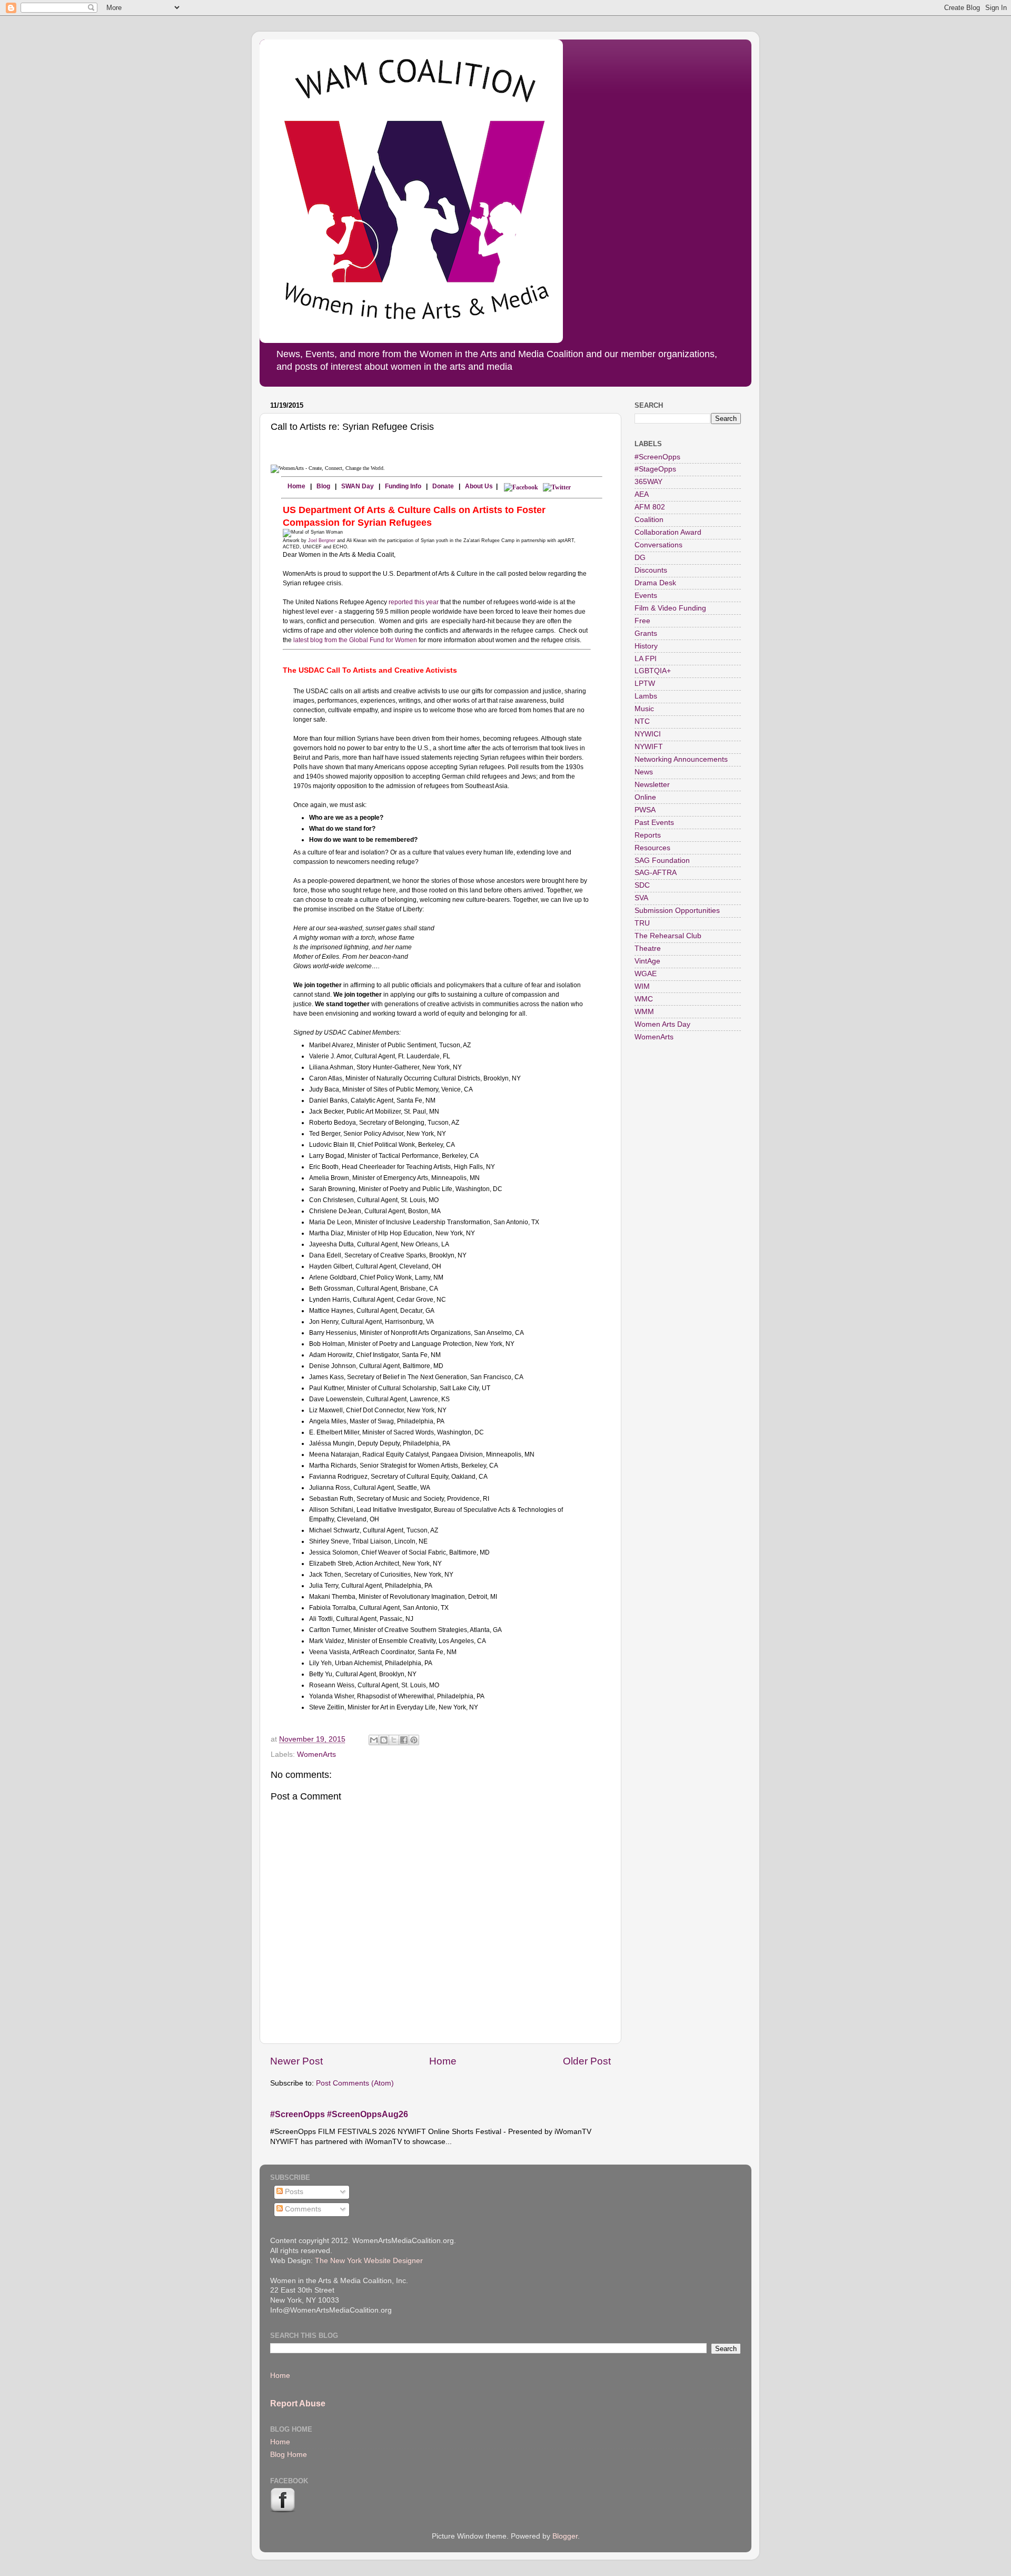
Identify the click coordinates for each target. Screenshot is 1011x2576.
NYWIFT (649, 747)
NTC (642, 721)
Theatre (648, 948)
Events (646, 596)
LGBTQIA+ (653, 671)
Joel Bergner (322, 540)
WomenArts (316, 1754)
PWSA (645, 810)
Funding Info (403, 486)
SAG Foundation (662, 861)
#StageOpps (655, 469)
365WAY (648, 482)
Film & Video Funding (670, 608)
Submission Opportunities (677, 911)
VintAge (647, 961)
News (644, 772)
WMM (644, 1012)
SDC (642, 885)
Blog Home (289, 2455)
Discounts (651, 570)
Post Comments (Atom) (355, 2083)
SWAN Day (358, 486)
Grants (646, 633)
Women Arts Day (662, 1024)
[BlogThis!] (384, 1740)
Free (642, 621)
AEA (642, 494)
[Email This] (374, 1740)
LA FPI (646, 659)
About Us (479, 486)
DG (640, 558)
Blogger (565, 2536)
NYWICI (648, 734)
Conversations (658, 545)
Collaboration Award (668, 532)
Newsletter (652, 785)
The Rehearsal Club (668, 936)
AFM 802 (650, 507)
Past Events (654, 823)
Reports (648, 835)
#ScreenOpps (657, 457)
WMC (644, 999)
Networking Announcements (681, 759)
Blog (323, 486)
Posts (293, 2192)
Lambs (646, 696)
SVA (641, 898)
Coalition (649, 520)
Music (644, 709)
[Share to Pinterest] (414, 1740)
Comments (302, 2209)
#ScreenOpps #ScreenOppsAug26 (339, 2114)
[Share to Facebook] (404, 1740)
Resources (652, 848)
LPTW (645, 684)
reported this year (414, 602)
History (646, 646)
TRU (642, 923)
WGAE (646, 974)
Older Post (587, 2061)
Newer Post (296, 2061)
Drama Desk (655, 583)
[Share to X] (394, 1740)
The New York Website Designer (369, 2261)
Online (645, 797)
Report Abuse (298, 2403)
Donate (443, 486)
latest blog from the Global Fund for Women (355, 640)
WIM (642, 986)
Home (294, 486)
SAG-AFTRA (656, 873)
